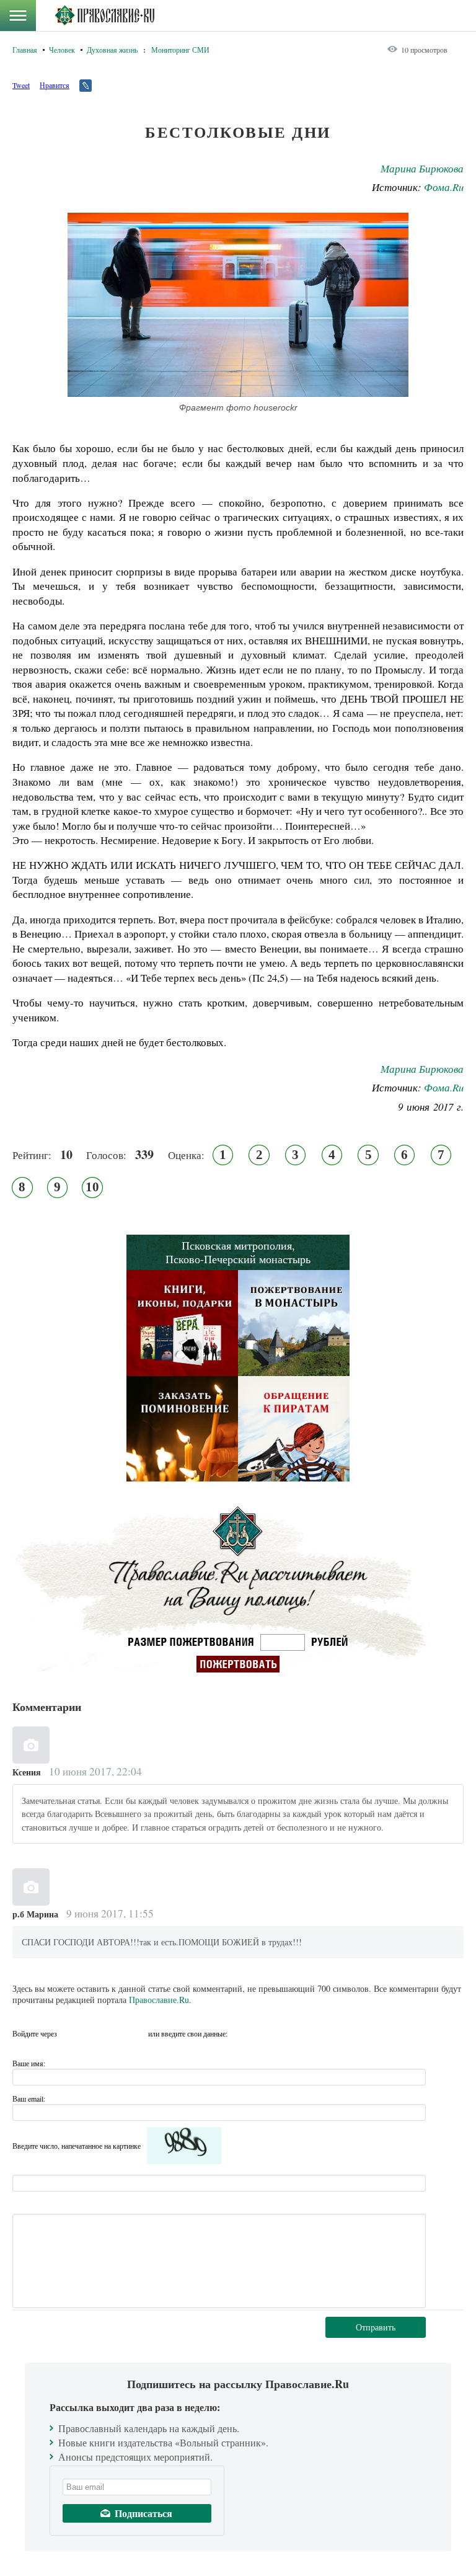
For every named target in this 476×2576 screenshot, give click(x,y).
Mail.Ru (137, 2033)
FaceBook (70, 2033)
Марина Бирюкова (422, 168)
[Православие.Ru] (104, 16)
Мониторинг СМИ (180, 50)
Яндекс (115, 2033)
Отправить (376, 2327)
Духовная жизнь (112, 50)
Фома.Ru (444, 187)
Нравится (55, 85)
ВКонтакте (92, 2033)
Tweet (21, 85)
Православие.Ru (159, 2000)
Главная (25, 50)
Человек (62, 50)
